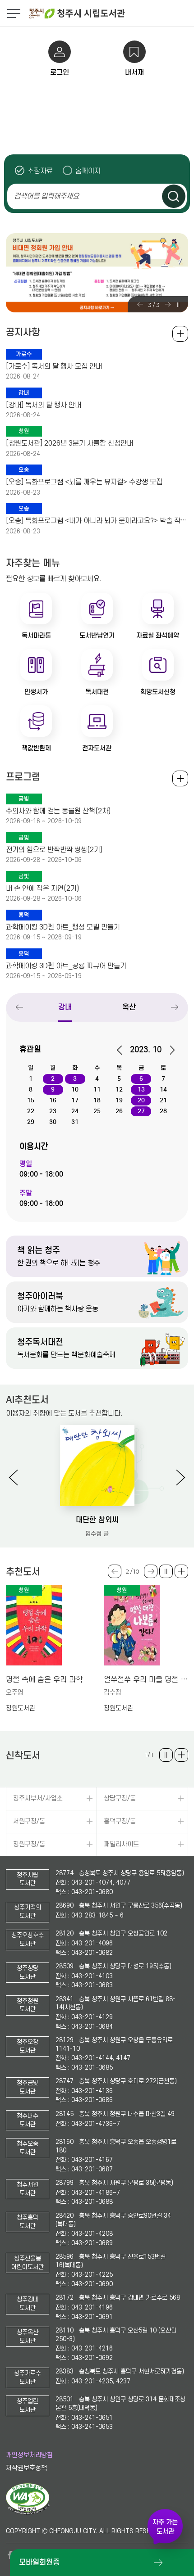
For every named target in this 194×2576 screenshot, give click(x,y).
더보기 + (181, 1571)
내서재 (134, 72)
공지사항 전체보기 (180, 334)
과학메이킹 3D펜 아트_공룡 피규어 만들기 (66, 966)
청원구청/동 (29, 1844)
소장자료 (40, 171)
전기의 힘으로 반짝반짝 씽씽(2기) (54, 850)
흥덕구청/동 (120, 1821)
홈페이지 (88, 171)
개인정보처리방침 (29, 2455)
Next (168, 304)
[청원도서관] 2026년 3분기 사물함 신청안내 (69, 443)
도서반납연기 (97, 636)
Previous (140, 304)
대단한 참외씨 (97, 1520)
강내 (65, 1007)
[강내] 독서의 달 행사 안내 (44, 405)
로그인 (60, 72)
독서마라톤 (36, 636)
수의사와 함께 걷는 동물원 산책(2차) (58, 811)
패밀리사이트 (121, 1844)
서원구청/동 (29, 1821)
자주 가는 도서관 (165, 2527)
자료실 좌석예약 (158, 636)
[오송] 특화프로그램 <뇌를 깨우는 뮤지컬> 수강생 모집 (84, 482)
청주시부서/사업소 (38, 1798)
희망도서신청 (158, 692)
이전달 (122, 1050)
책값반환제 (36, 748)
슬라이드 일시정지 (178, 305)
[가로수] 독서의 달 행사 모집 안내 (54, 366)
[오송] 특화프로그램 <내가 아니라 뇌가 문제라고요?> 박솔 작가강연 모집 (97, 521)
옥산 (129, 1007)
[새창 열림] (28, 2513)
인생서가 (36, 692)
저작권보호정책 (26, 2468)
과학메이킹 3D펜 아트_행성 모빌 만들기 (63, 927)
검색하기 (174, 196)
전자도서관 (97, 748)
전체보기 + (180, 778)
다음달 (169, 1050)
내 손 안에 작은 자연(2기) (42, 889)
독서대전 (97, 692)
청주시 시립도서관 (111, 14)
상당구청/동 (120, 1798)
